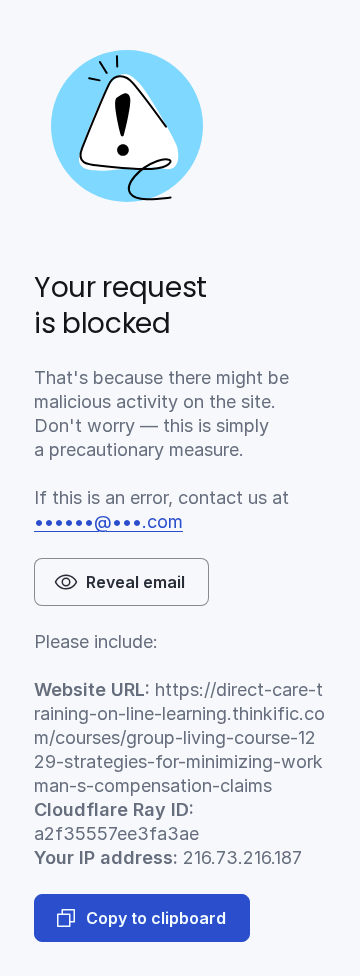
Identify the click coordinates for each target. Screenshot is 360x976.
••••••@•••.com (108, 521)
